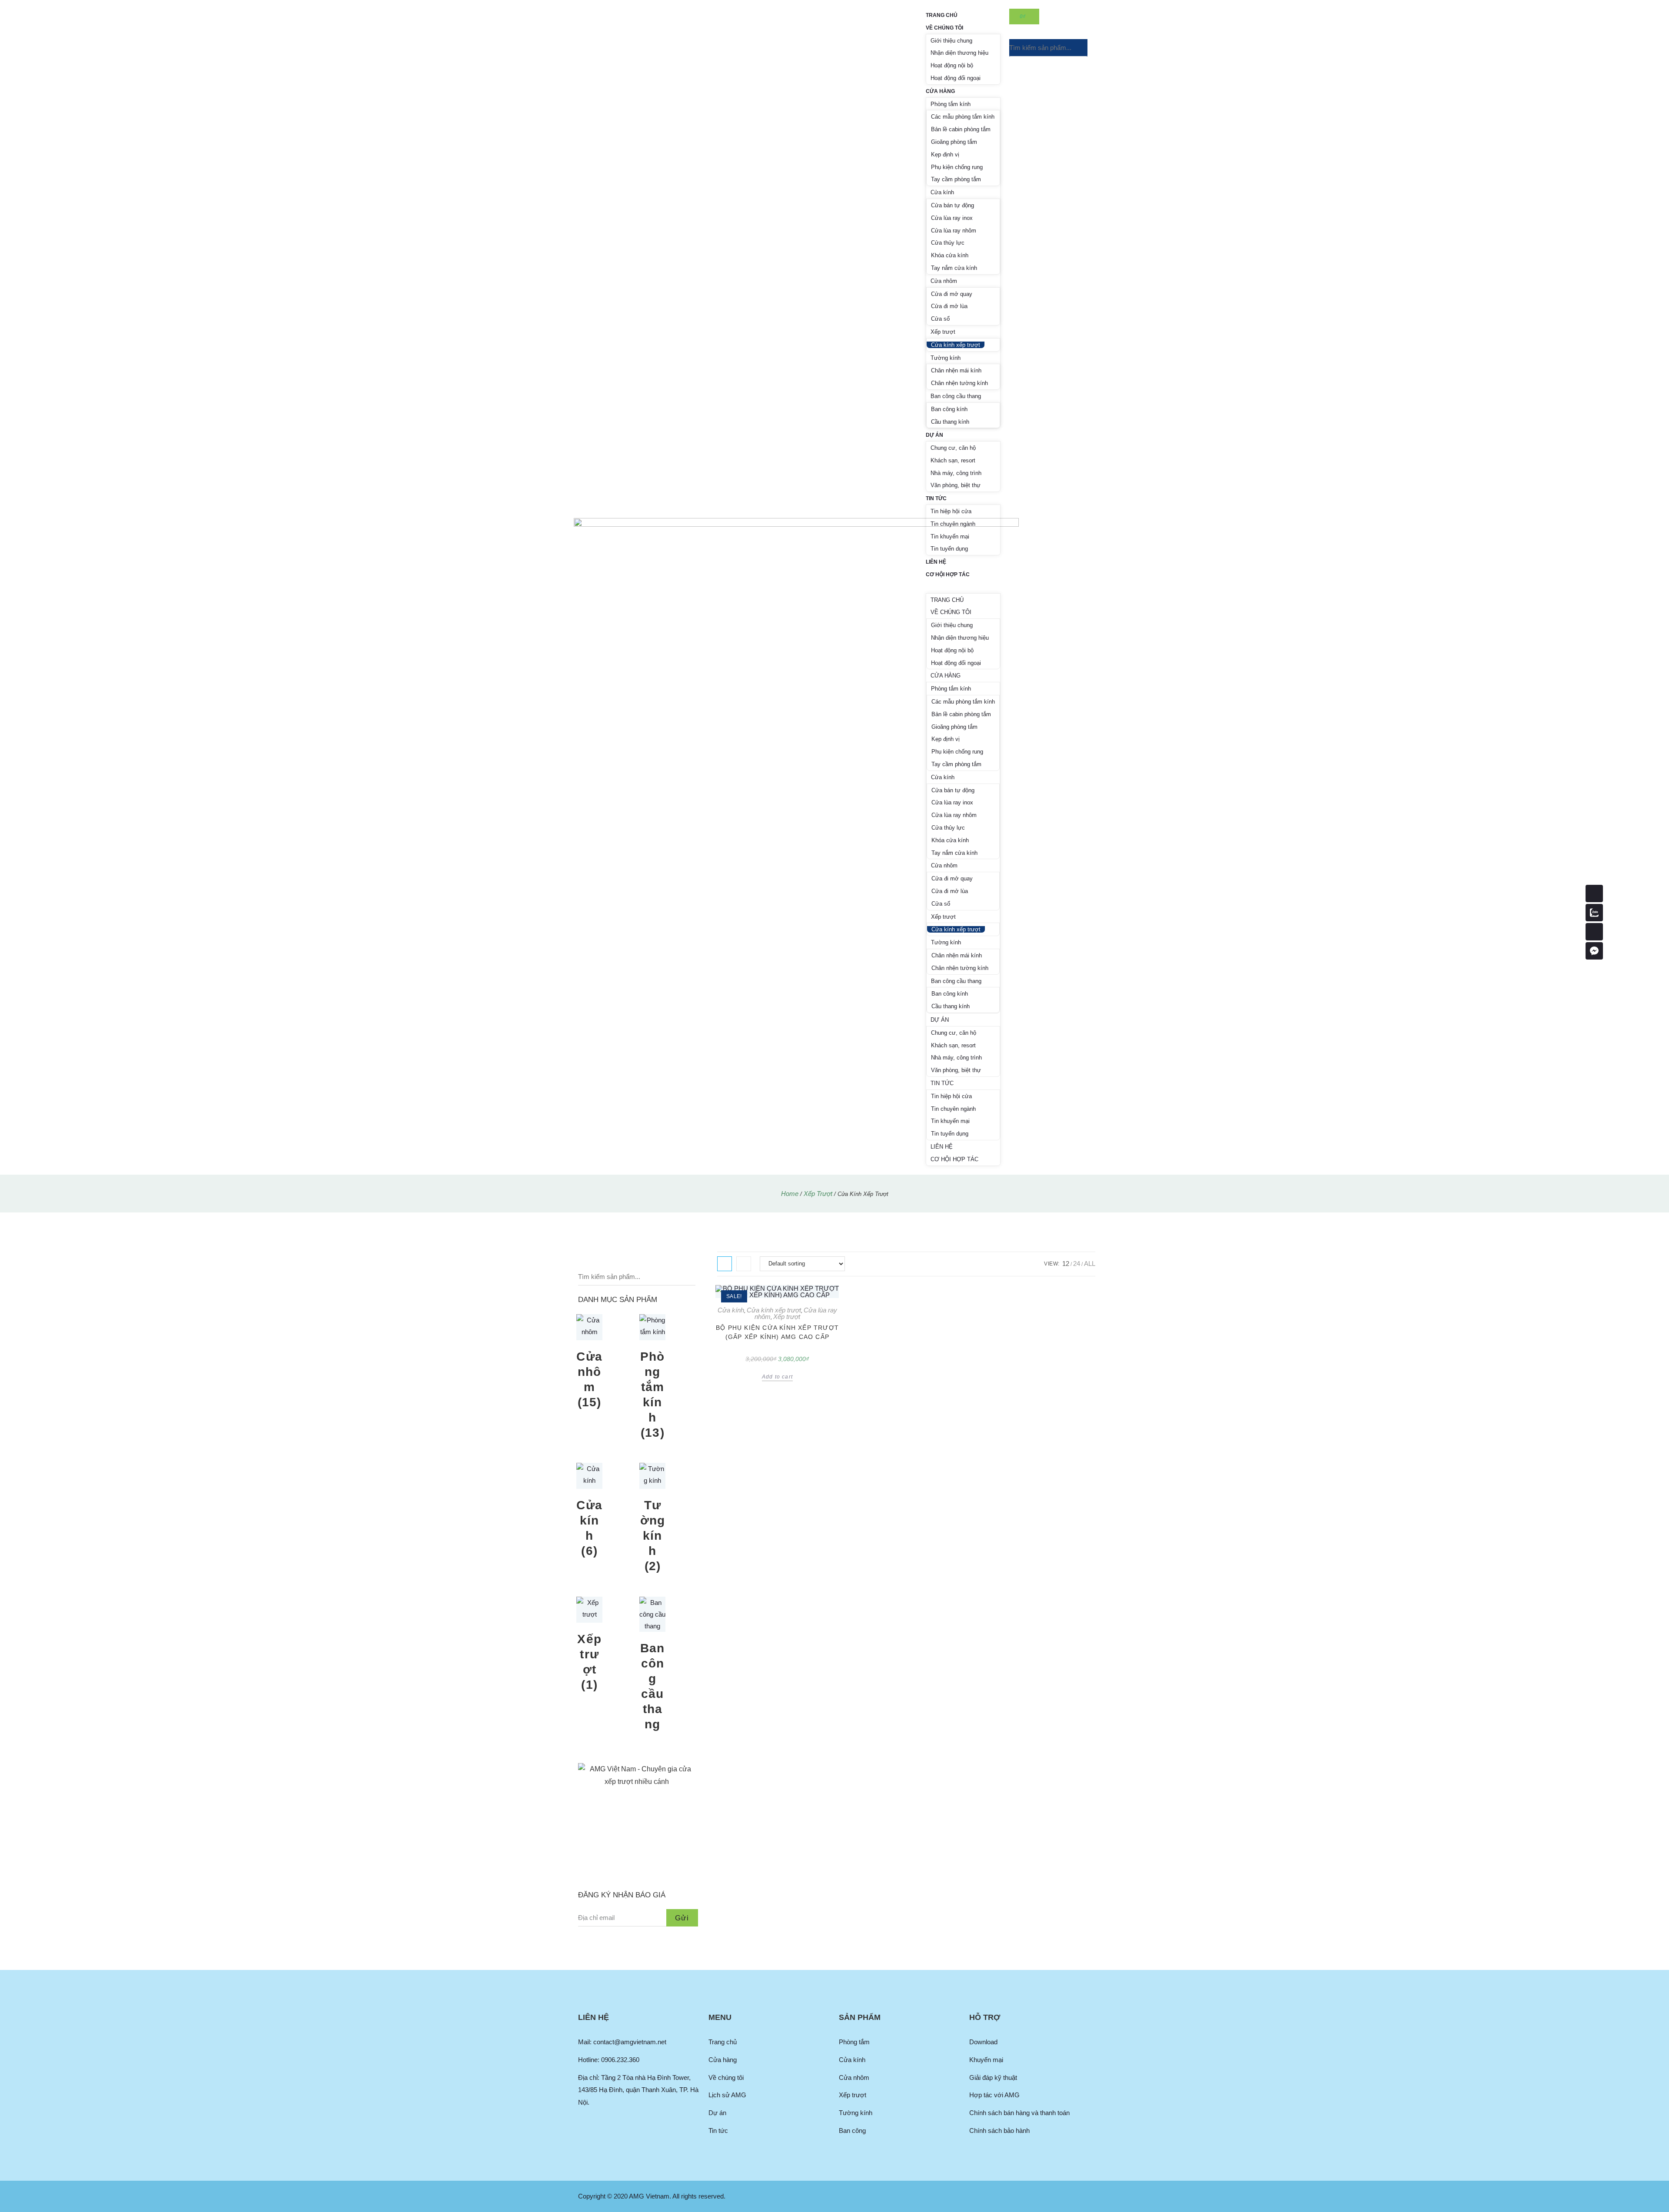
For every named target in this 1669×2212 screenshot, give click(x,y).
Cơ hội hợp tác (948, 575)
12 (1066, 1264)
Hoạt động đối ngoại (956, 78)
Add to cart (777, 1377)
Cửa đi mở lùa (949, 306)
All (1090, 1264)
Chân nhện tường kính (959, 383)
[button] (963, 587)
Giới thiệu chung (951, 41)
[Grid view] (725, 1264)
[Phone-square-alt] (1594, 893)
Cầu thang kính (950, 422)
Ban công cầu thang (956, 396)
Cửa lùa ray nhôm (954, 231)
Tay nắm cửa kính (954, 268)
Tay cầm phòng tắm (956, 179)
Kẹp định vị (945, 154)
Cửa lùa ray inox (952, 218)
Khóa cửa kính (950, 255)
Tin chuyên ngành (953, 524)
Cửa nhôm (944, 281)
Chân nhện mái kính (956, 370)
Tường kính (946, 358)
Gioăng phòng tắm (954, 142)
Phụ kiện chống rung (957, 167)
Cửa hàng (940, 91)
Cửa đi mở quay (952, 294)
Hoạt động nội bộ (952, 65)
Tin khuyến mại (950, 536)
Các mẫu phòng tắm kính (963, 117)
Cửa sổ (940, 319)
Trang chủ (942, 15)
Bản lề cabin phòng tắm (961, 129)
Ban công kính (949, 409)
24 (1077, 1264)
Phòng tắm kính (951, 104)
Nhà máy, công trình (956, 473)
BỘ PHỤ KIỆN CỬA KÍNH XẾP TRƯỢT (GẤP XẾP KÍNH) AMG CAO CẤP (777, 1332)
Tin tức (936, 498)
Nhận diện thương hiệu (959, 53)
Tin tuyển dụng (949, 549)
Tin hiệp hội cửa (951, 511)
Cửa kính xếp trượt (956, 345)
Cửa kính (942, 192)
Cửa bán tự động (953, 205)
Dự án (934, 435)
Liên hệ (936, 562)
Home (790, 1194)
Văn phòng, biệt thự (956, 485)
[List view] (744, 1264)
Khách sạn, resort (953, 460)
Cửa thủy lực (948, 243)
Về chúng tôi (944, 28)
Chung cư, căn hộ (953, 448)
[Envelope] (1594, 932)
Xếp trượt (943, 332)
